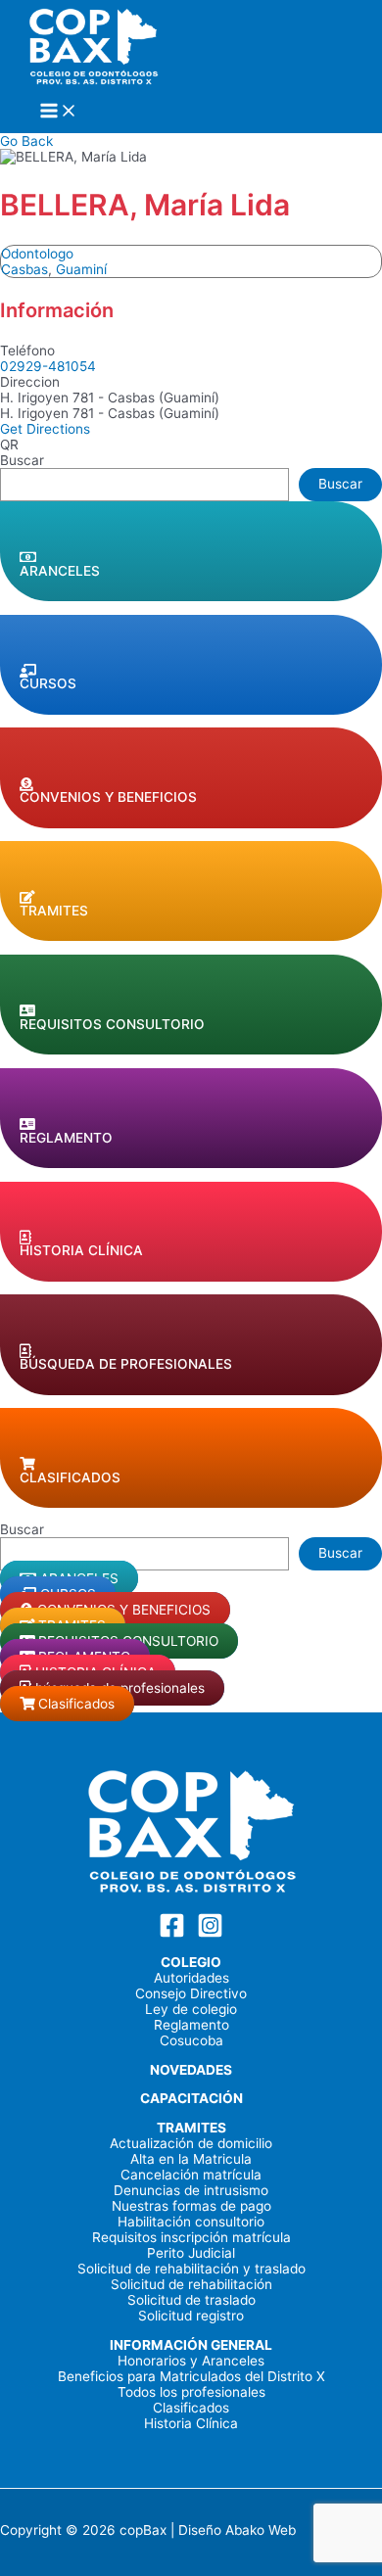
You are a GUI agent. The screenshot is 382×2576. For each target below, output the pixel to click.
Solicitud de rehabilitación (191, 2284)
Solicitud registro (191, 2316)
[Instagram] (210, 1934)
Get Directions (45, 429)
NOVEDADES (191, 2070)
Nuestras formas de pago (191, 2206)
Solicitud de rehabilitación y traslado (191, 2269)
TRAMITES (191, 2128)
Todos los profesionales (191, 2392)
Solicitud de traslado (191, 2300)
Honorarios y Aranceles (191, 2361)
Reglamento (191, 2025)
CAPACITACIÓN (191, 2098)
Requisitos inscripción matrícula (191, 2237)
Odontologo (37, 254)
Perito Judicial (191, 2253)
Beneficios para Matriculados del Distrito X (191, 2376)
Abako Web (261, 2530)
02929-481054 (48, 366)
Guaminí (81, 269)
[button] (191, 551)
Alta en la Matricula (191, 2159)
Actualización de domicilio (191, 2143)
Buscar (22, 460)
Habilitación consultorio (191, 2222)
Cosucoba (191, 2040)
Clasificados (191, 2408)
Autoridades (191, 1978)
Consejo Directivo (191, 1993)
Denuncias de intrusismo (191, 2190)
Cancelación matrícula (191, 2175)
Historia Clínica (191, 2423)
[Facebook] (172, 1934)
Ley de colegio (191, 2009)
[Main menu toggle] (59, 112)
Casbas (24, 269)
